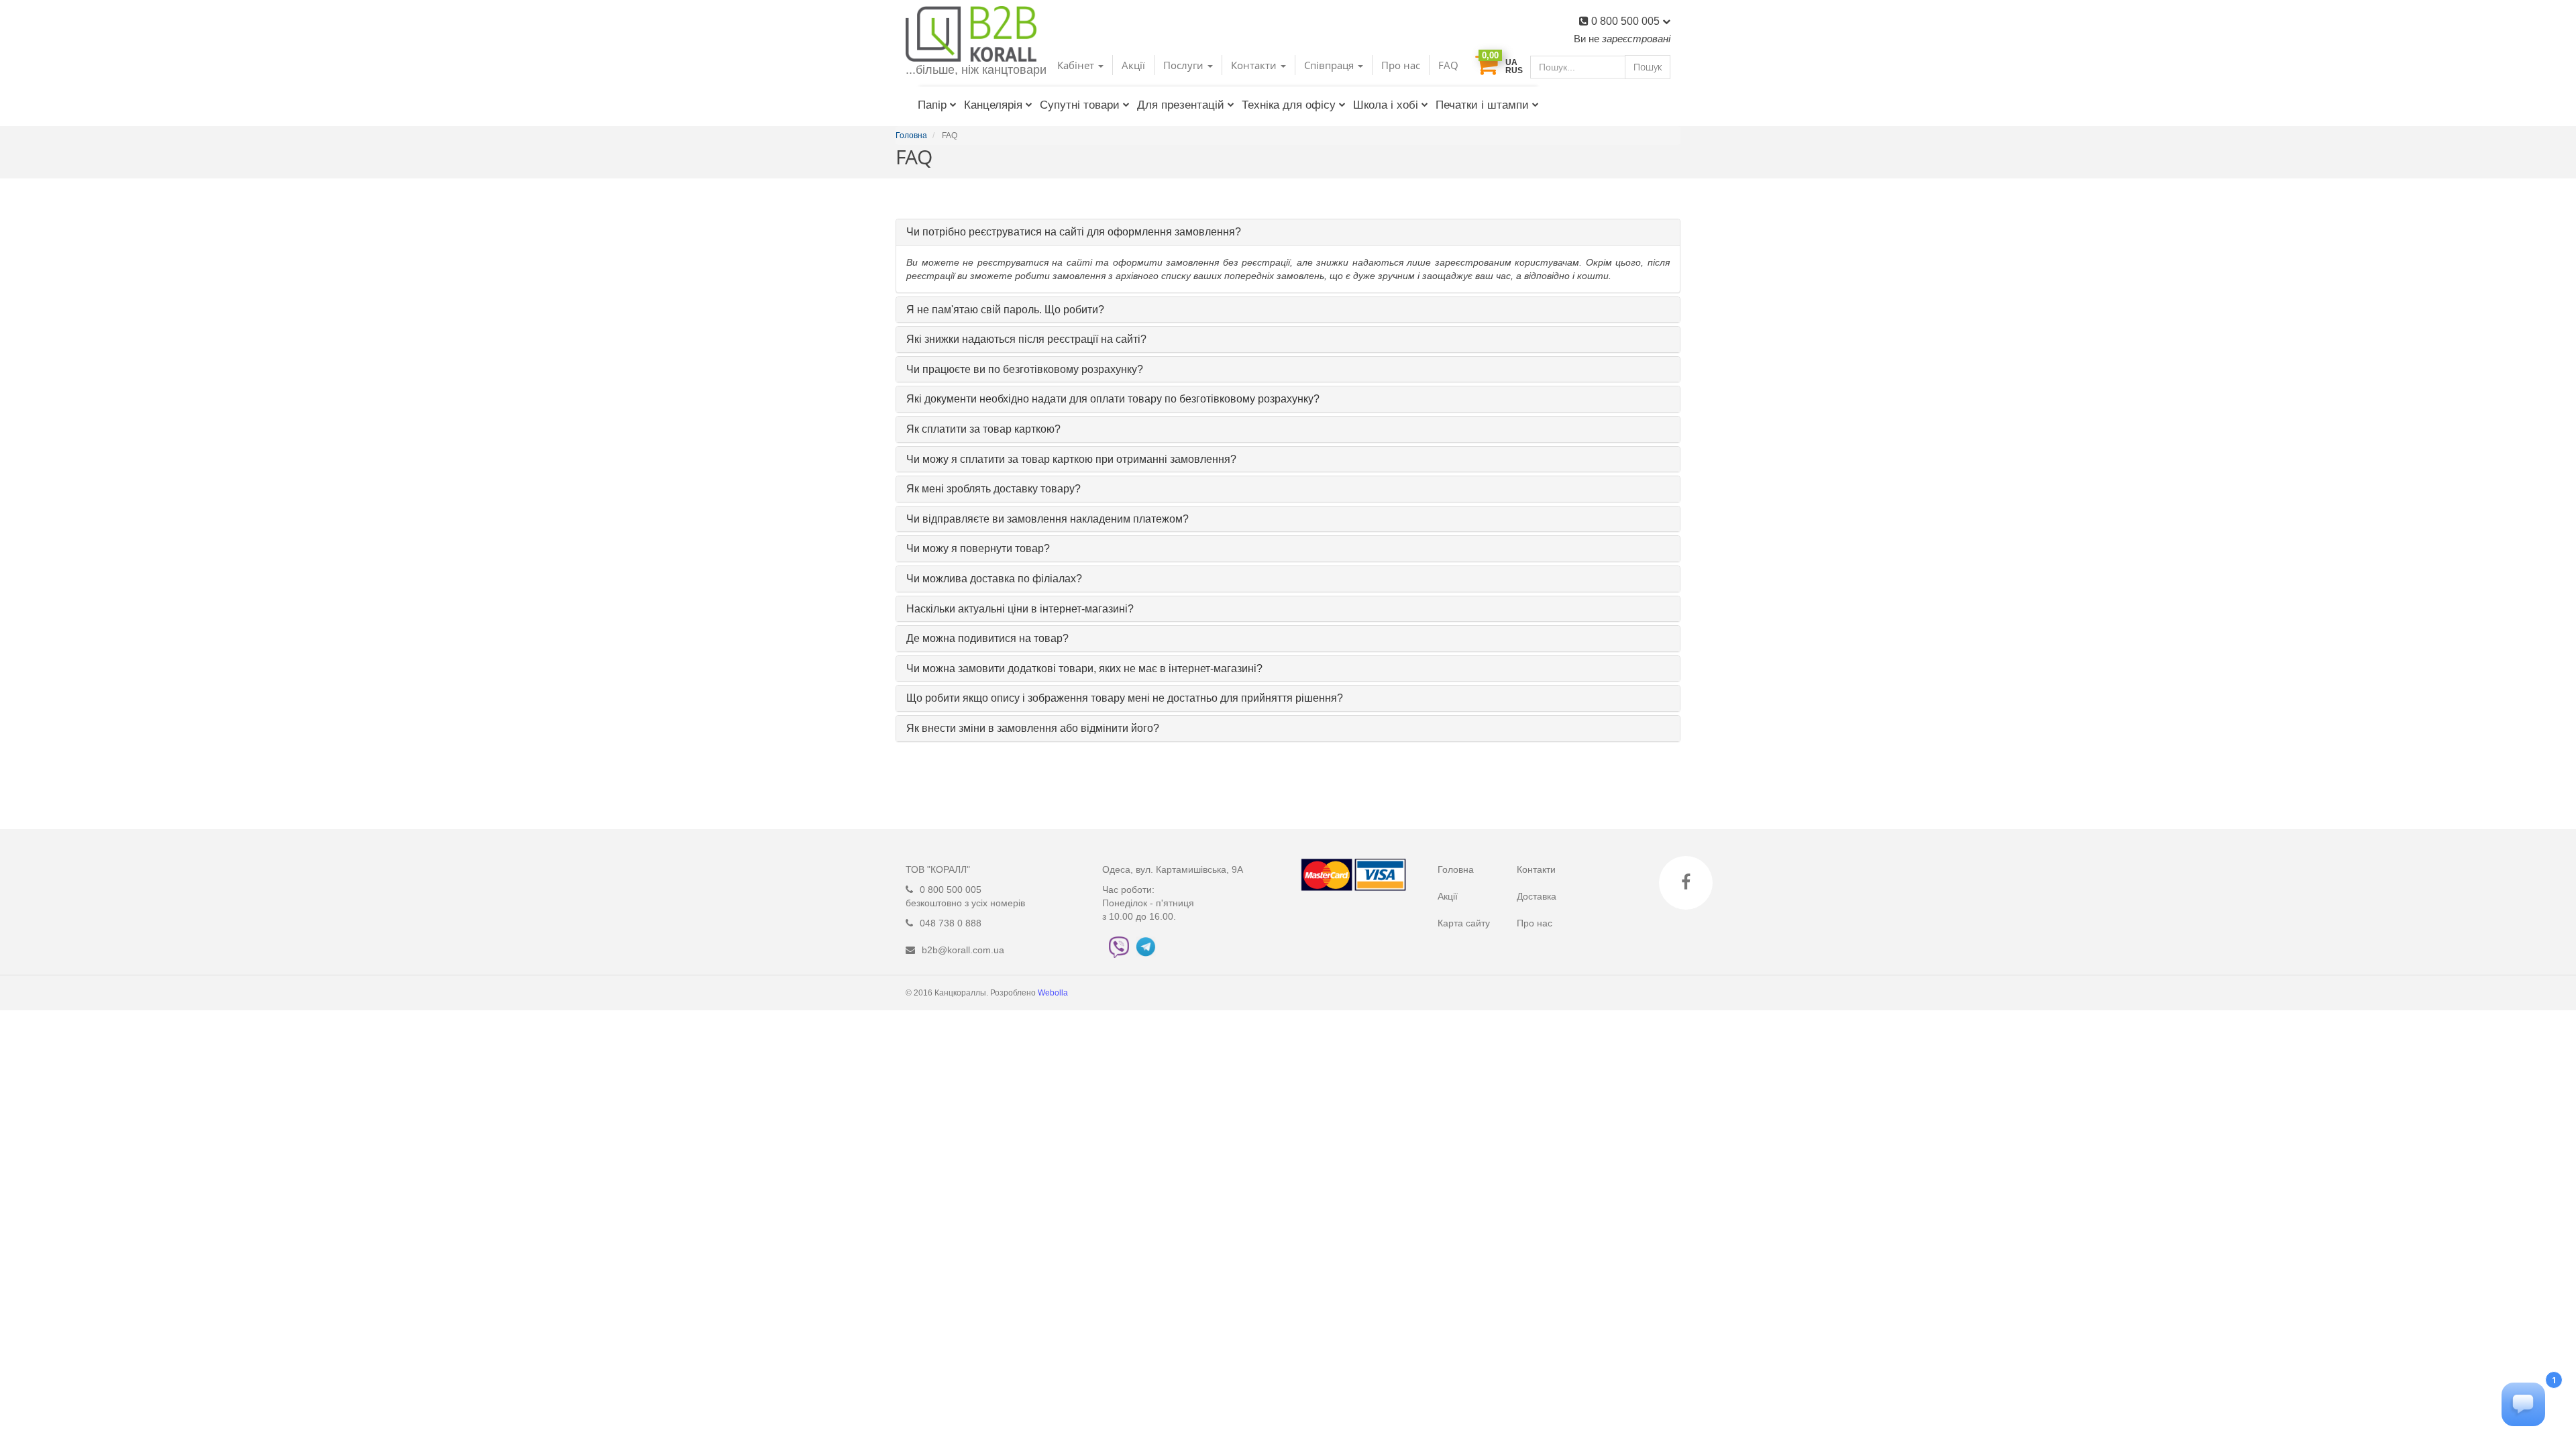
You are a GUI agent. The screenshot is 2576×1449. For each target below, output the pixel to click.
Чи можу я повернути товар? (978, 548)
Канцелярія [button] (993, 105)
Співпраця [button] (1330, 65)
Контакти (1536, 869)
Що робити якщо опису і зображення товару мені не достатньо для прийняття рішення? (1125, 698)
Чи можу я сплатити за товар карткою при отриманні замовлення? (1071, 459)
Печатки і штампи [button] (1482, 105)
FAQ (1448, 65)
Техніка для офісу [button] (1289, 105)
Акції (1133, 65)
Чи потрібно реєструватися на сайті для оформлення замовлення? (1074, 232)
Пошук (1648, 67)
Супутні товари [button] (1080, 105)
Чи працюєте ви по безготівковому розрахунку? (1025, 369)
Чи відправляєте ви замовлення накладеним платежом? (1048, 519)
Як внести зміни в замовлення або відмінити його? (1033, 728)
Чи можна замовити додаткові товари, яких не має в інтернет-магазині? (1084, 668)
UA (1511, 62)
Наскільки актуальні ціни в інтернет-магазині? (1020, 609)
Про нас (1401, 65)
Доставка (1537, 896)
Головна (1456, 869)
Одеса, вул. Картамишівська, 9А (1173, 869)
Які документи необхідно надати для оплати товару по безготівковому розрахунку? (1113, 399)
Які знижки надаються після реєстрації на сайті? (1026, 339)
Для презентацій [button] (1181, 105)
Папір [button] (932, 105)
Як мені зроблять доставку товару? (994, 489)
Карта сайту (1464, 923)
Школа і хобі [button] (1386, 105)
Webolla (1054, 993)
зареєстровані (1636, 39)
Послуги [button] (1185, 65)
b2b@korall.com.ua (963, 950)
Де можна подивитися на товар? (987, 638)
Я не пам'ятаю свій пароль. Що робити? (1005, 310)
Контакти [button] (1255, 65)
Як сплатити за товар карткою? (983, 429)
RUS (1514, 70)
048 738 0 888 (951, 923)
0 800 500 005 (1627, 21)
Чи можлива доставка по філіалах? (994, 579)
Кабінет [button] (1077, 65)
